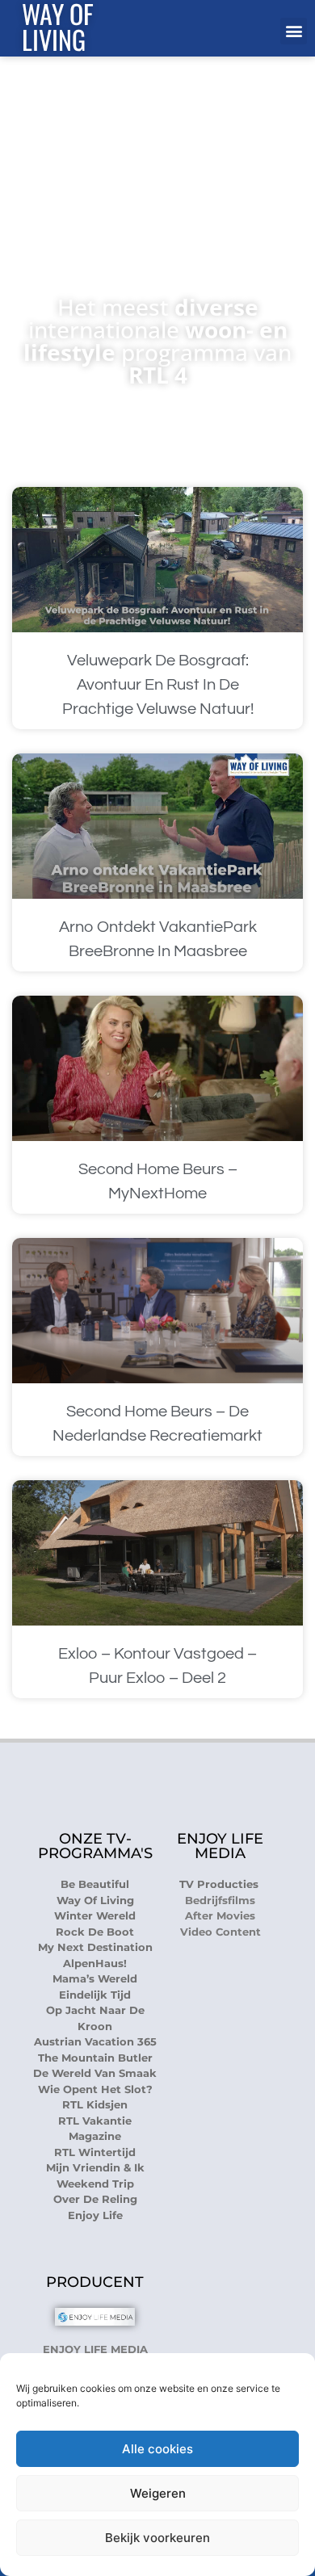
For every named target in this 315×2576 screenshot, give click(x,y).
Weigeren (158, 2493)
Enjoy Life (95, 2215)
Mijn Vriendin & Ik (95, 2167)
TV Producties (220, 1884)
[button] (294, 31)
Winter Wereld (95, 1915)
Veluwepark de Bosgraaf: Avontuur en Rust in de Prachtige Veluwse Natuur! (158, 685)
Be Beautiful (95, 1884)
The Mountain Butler (95, 2058)
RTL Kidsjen (95, 2104)
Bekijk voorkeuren (157, 2538)
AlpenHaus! (95, 1963)
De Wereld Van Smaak (95, 2073)
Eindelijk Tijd (95, 1995)
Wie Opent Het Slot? (95, 2089)
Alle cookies (157, 2449)
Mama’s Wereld (95, 1978)
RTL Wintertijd (95, 2152)
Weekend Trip (95, 2184)
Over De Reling (95, 2199)
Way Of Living (95, 1900)
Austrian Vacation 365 (95, 2041)
